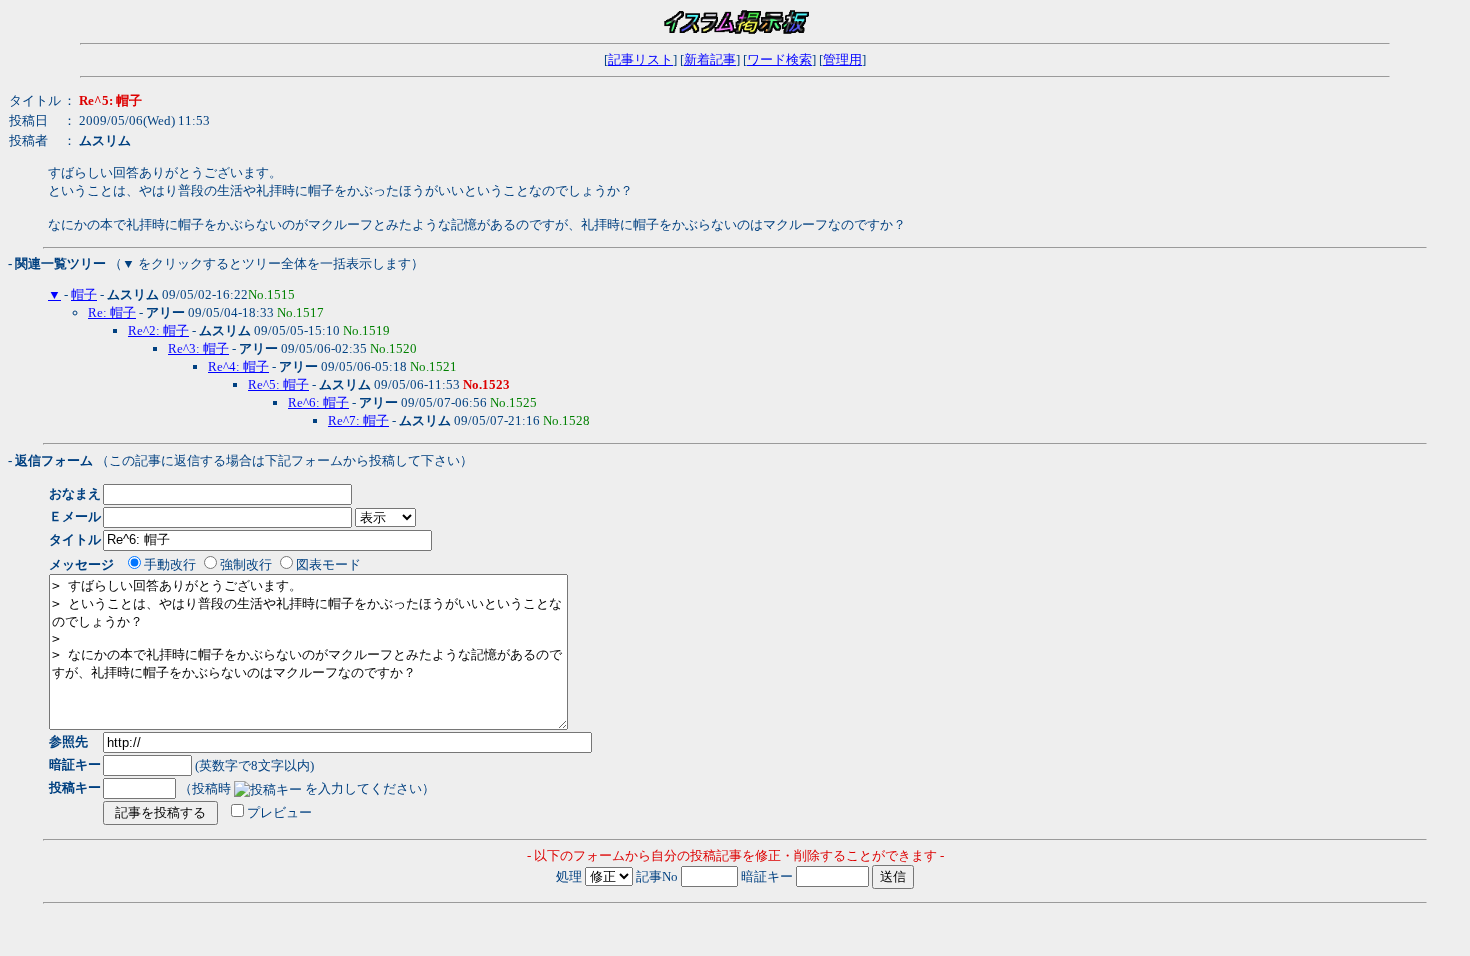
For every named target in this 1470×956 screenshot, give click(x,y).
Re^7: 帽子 (358, 420)
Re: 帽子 (112, 312)
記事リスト (640, 59)
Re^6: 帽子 (318, 402)
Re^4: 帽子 (238, 366)
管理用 (842, 59)
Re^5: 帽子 (278, 384)
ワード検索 (779, 59)
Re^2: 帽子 (158, 330)
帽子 (84, 294)
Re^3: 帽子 (198, 348)
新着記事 (710, 59)
